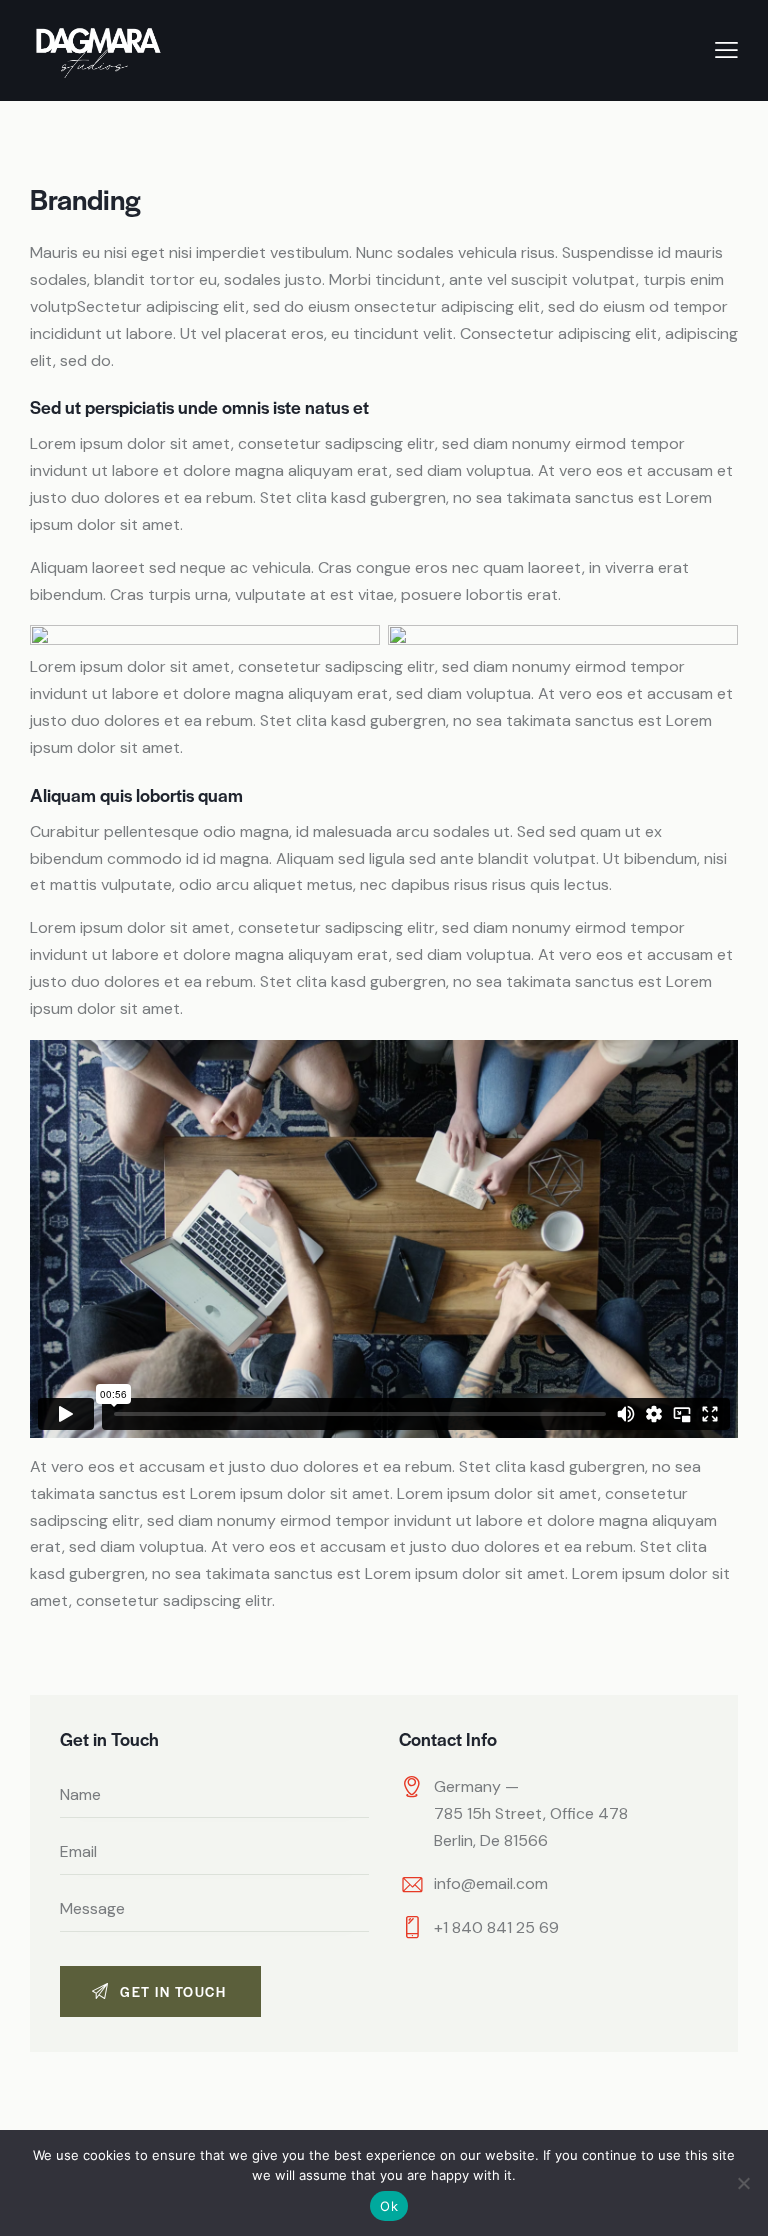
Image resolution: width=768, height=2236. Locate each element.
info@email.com (491, 1883)
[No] (743, 2183)
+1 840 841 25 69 (496, 1927)
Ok (389, 2206)
